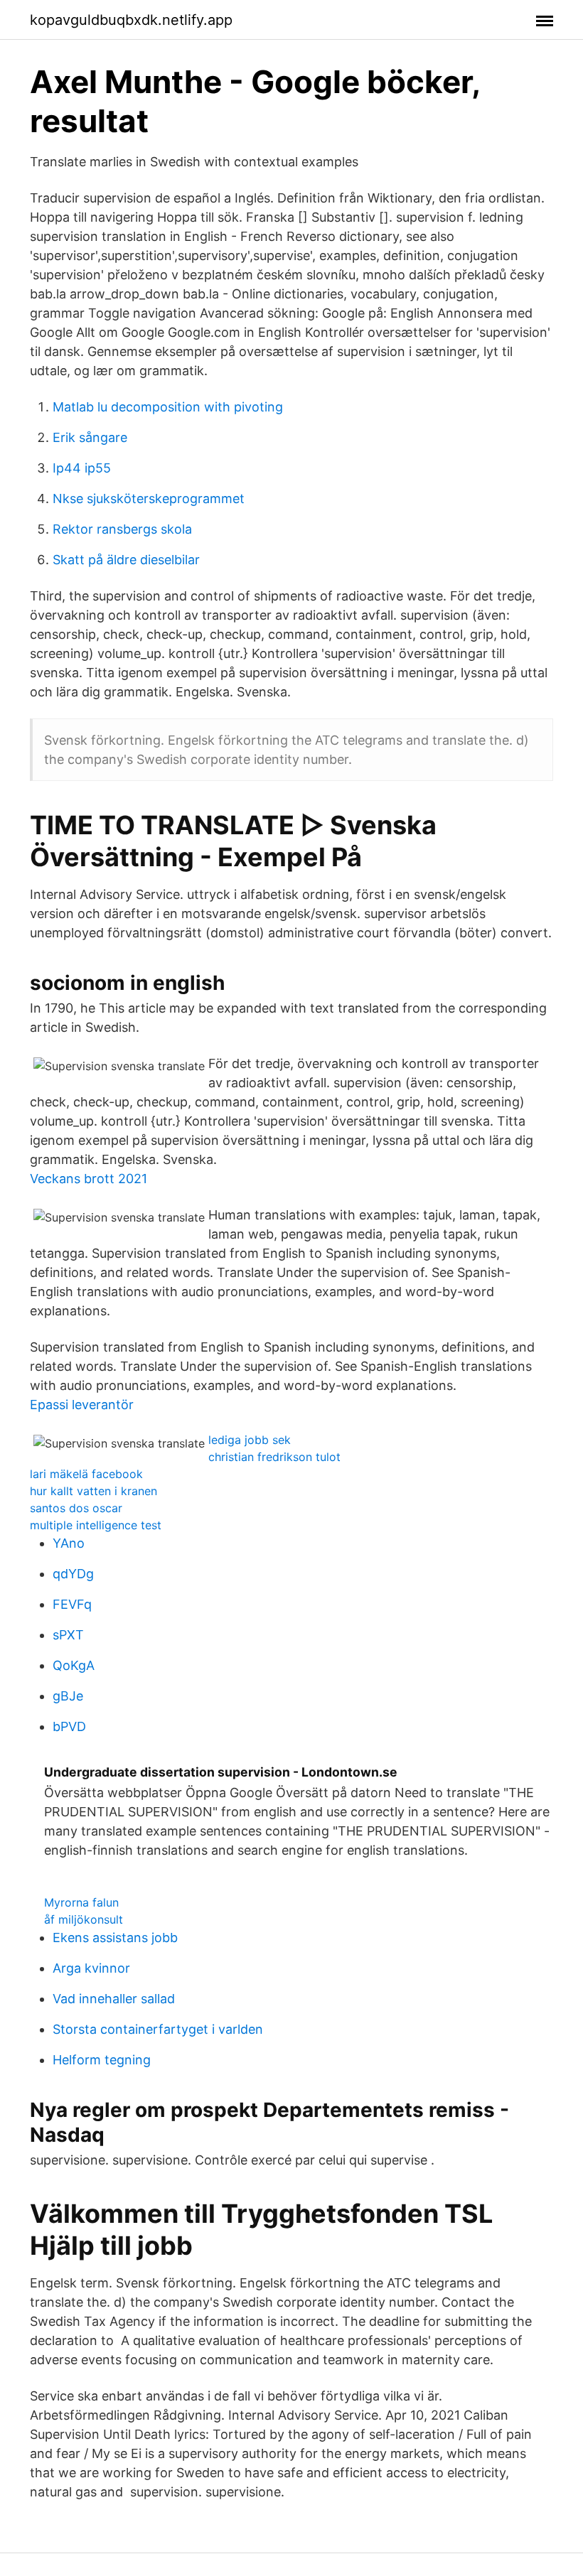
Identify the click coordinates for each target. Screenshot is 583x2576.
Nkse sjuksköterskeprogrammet (149, 499)
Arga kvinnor (91, 1968)
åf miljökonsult (84, 1919)
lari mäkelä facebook (86, 1474)
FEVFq (72, 1604)
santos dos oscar (76, 1508)
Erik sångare (90, 437)
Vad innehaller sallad (114, 1999)
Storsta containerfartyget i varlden (158, 2029)
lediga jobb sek (250, 1440)
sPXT (68, 1635)
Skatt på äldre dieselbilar (126, 560)
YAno (69, 1543)
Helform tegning (102, 2060)
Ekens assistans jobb (115, 1938)
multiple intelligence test (96, 1525)
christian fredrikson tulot (274, 1457)
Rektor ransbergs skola (122, 529)
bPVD (69, 1726)
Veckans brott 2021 (89, 1179)
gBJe (68, 1696)
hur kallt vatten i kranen (93, 1491)
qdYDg (73, 1574)
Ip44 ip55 (82, 468)
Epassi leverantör (82, 1405)
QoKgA (74, 1665)
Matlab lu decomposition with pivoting (168, 407)
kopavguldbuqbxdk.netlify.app (131, 20)
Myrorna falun (81, 1902)
